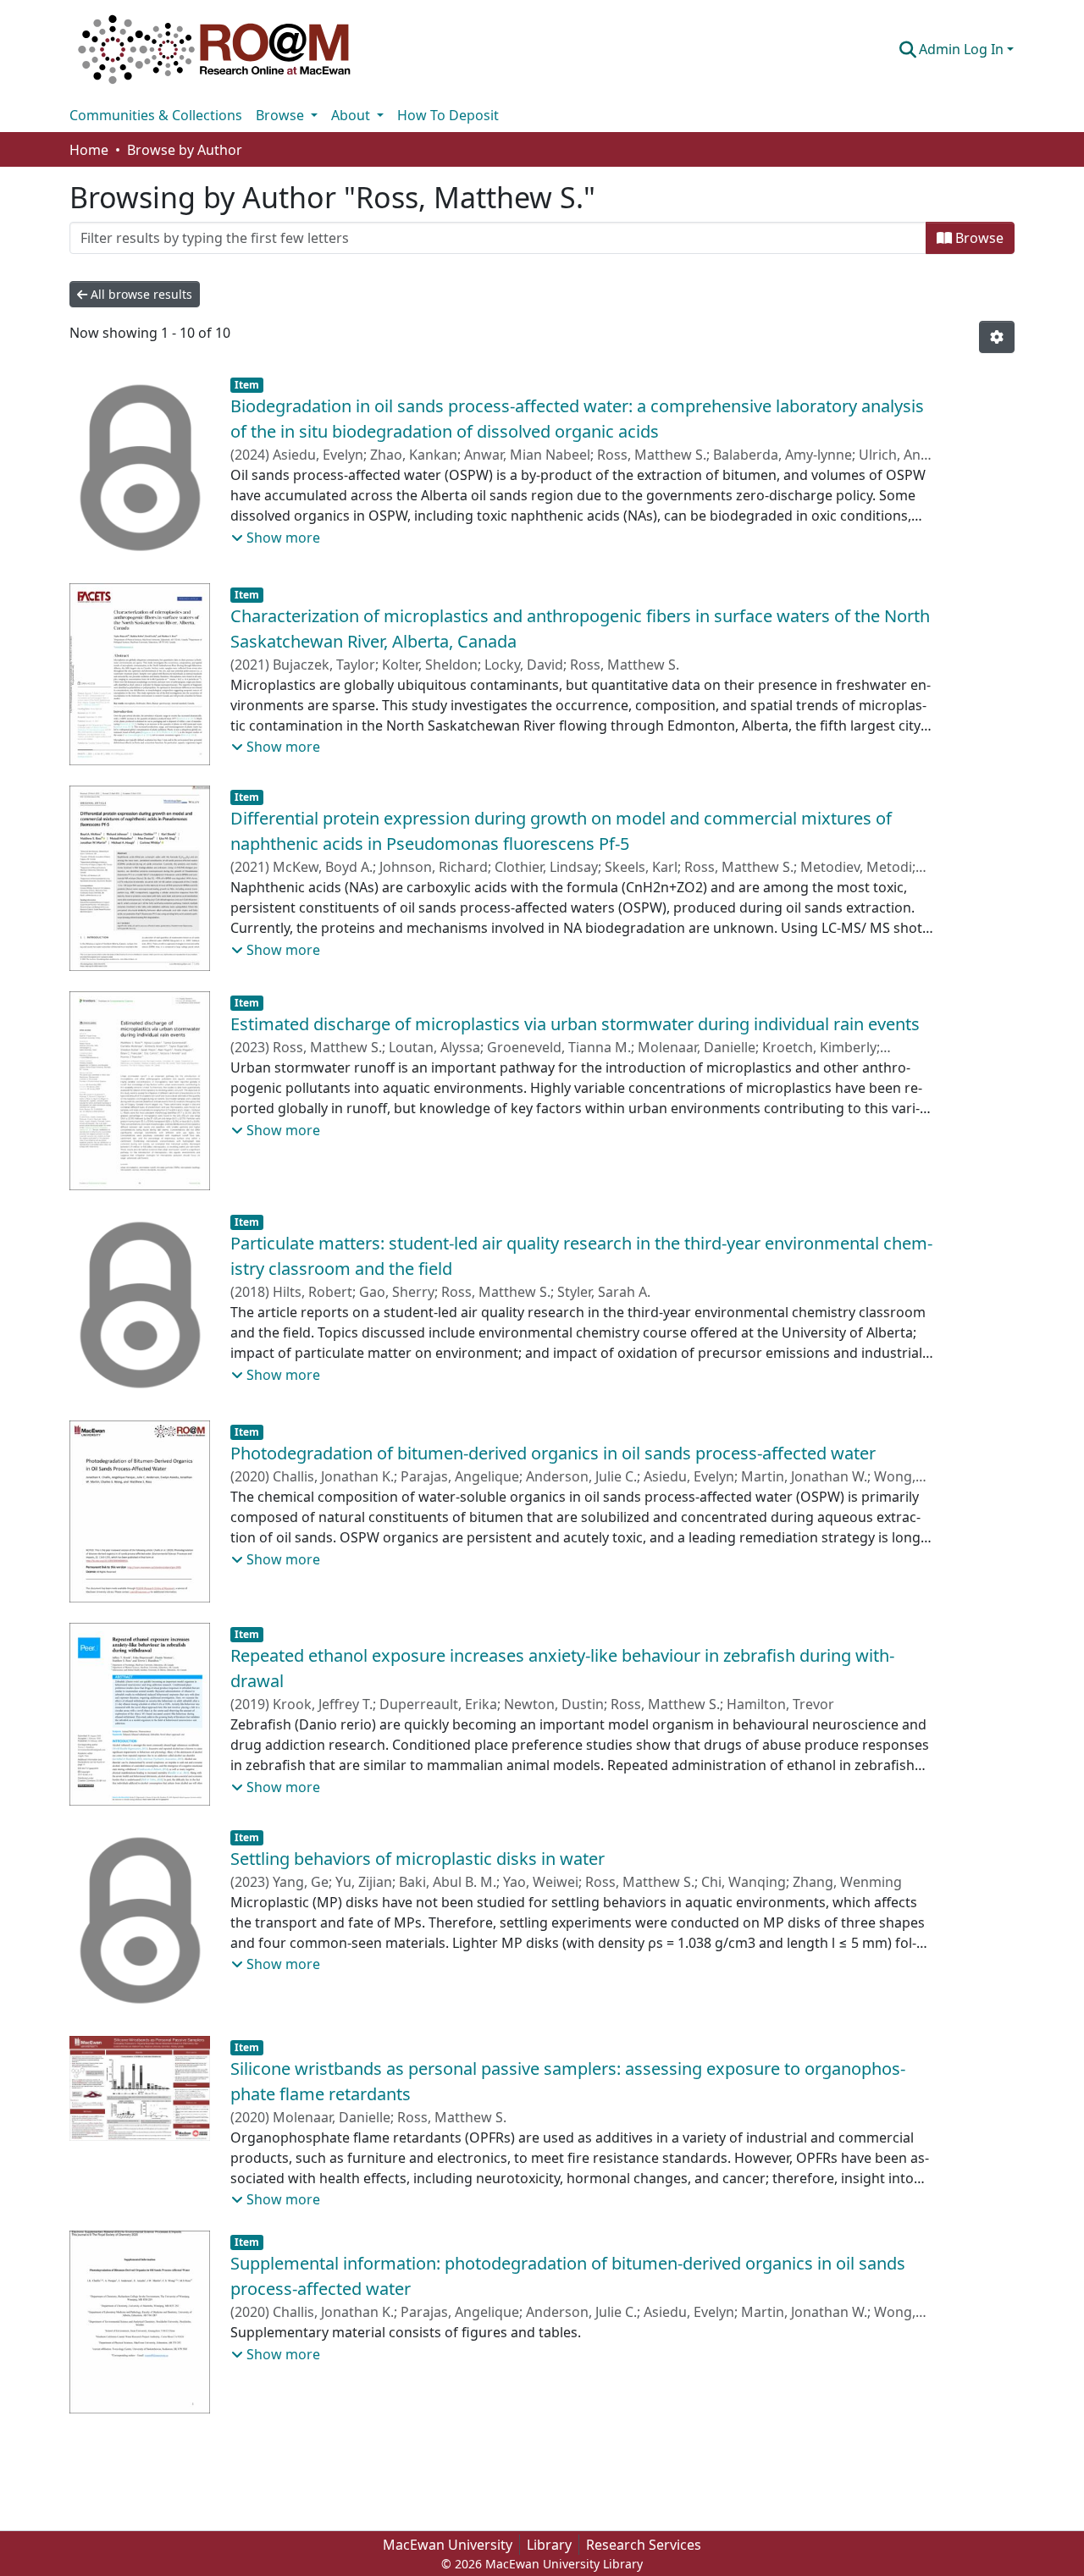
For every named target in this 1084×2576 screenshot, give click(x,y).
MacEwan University (448, 2545)
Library (549, 2545)
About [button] (352, 115)
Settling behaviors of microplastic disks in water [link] (418, 1859)
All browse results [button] (140, 294)
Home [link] (89, 150)
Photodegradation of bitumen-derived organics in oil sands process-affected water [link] (553, 1453)
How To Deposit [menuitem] (448, 115)
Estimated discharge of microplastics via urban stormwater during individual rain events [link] (575, 1024)
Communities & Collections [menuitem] (156, 115)
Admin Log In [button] (963, 49)
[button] (214, 49)
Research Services (644, 2545)
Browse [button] (282, 115)
